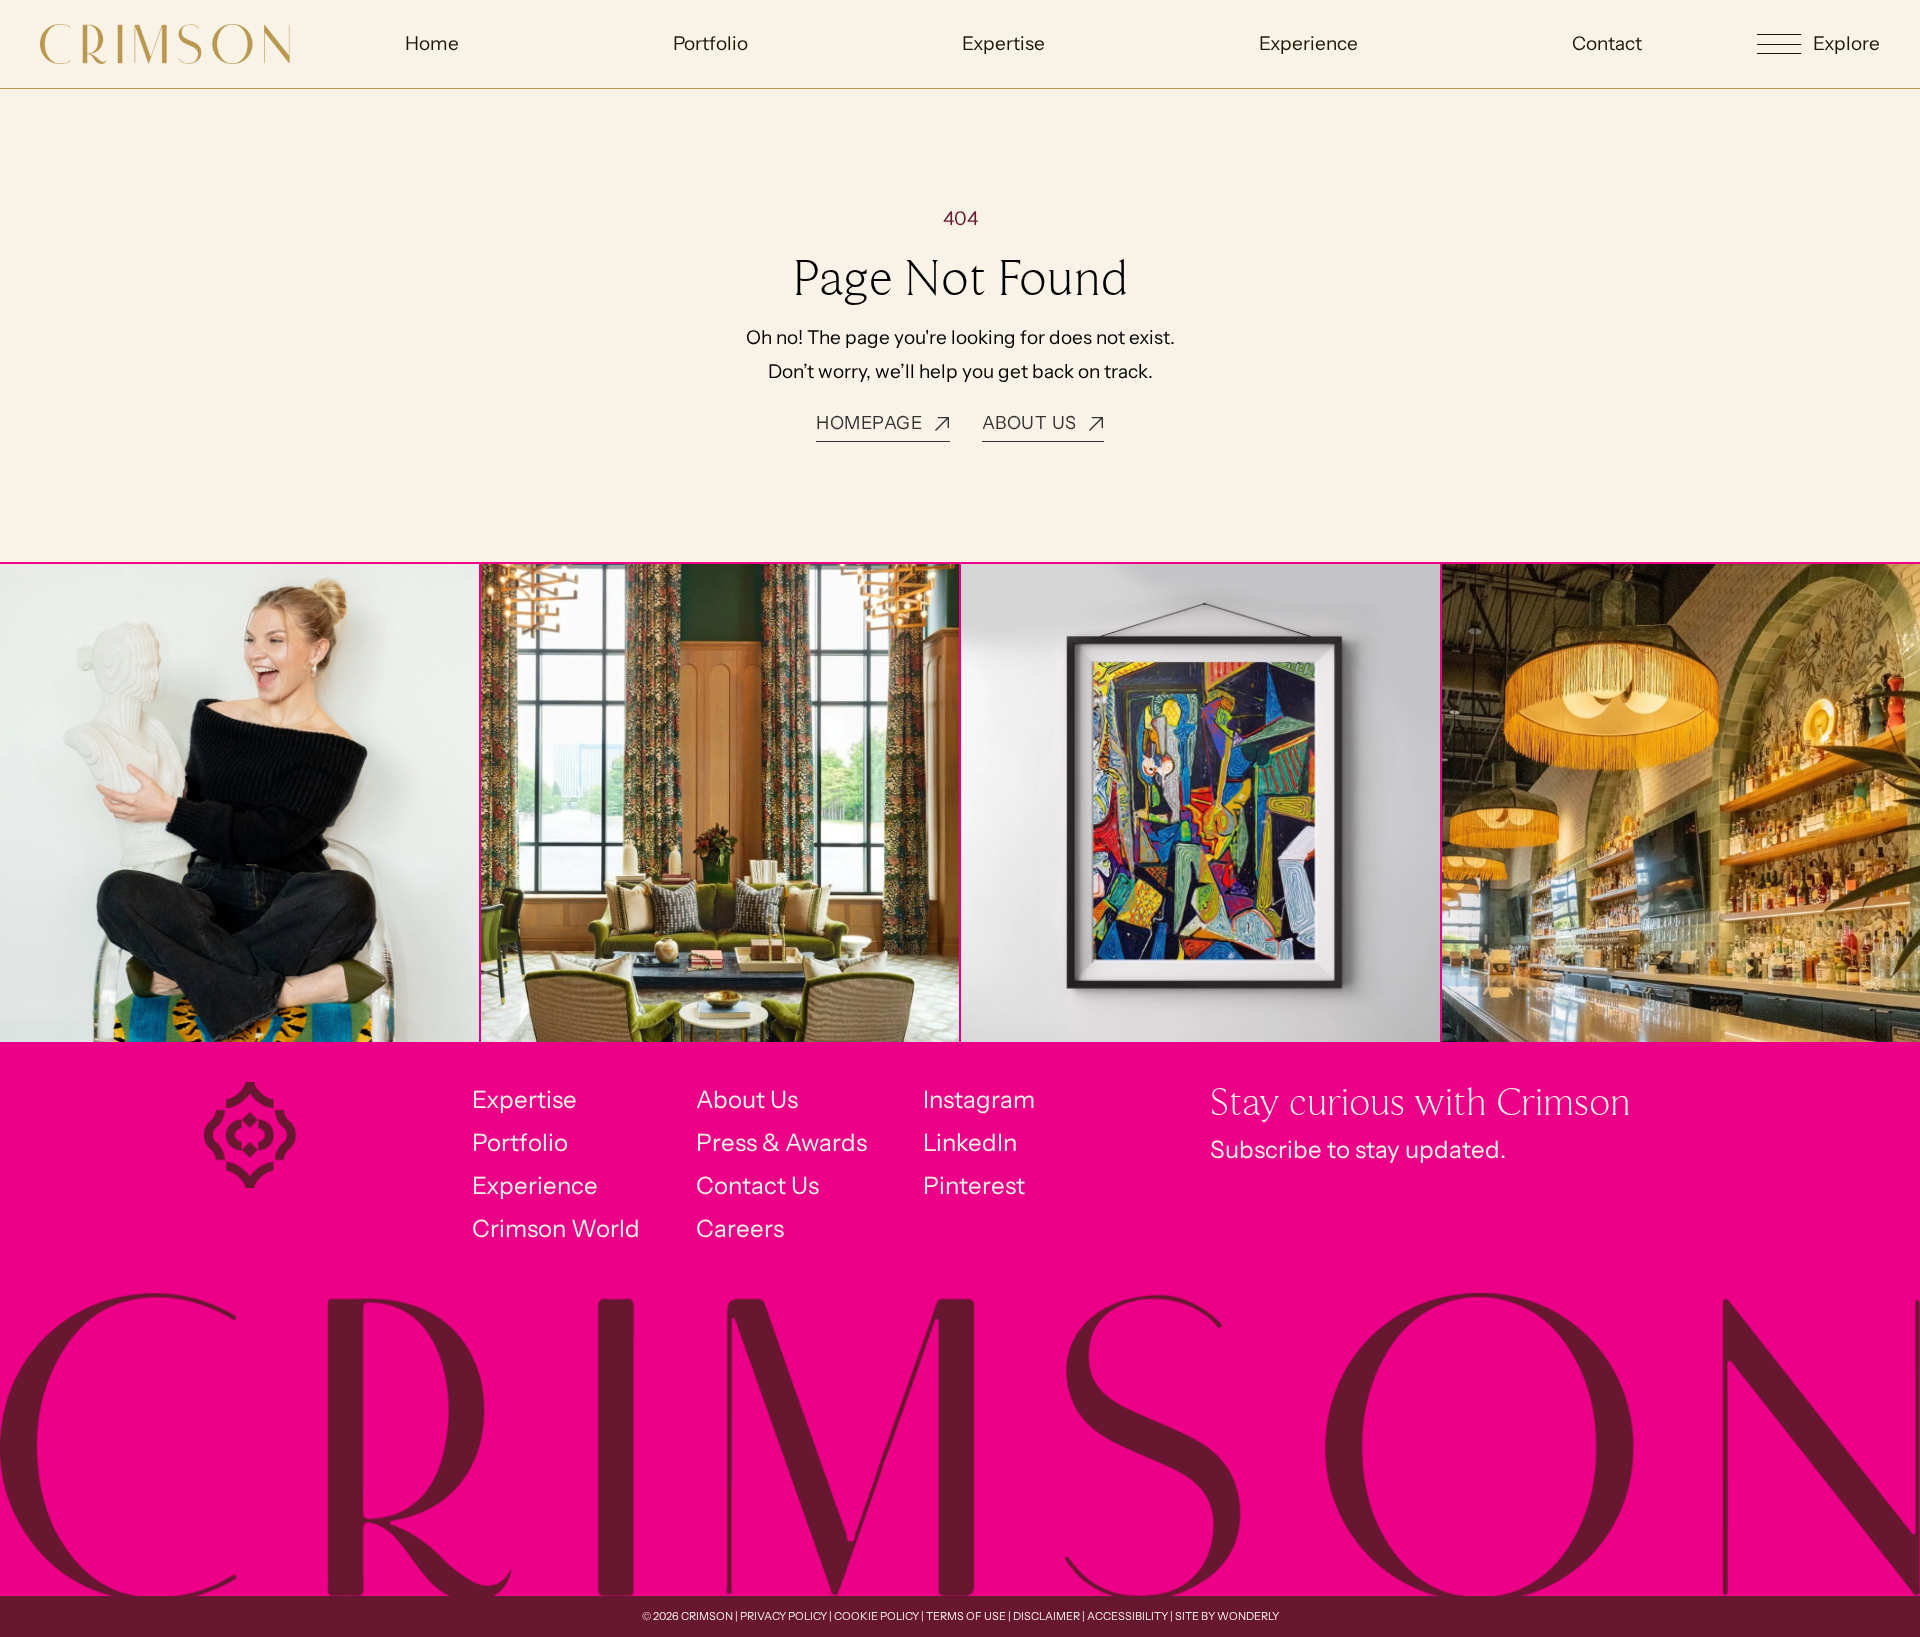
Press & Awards (781, 1142)
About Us (747, 1099)
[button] (1818, 44)
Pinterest (974, 1185)
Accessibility (1127, 1616)
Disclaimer (1046, 1616)
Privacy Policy (783, 1616)
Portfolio (710, 43)
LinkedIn (970, 1142)
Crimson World (556, 1228)
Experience (1308, 43)
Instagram (979, 1099)
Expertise (1003, 43)
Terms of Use (966, 1616)
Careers (740, 1228)
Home (432, 43)
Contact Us (757, 1185)
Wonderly (1248, 1616)
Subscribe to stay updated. (1358, 1149)
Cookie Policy (876, 1616)
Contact (1607, 43)
